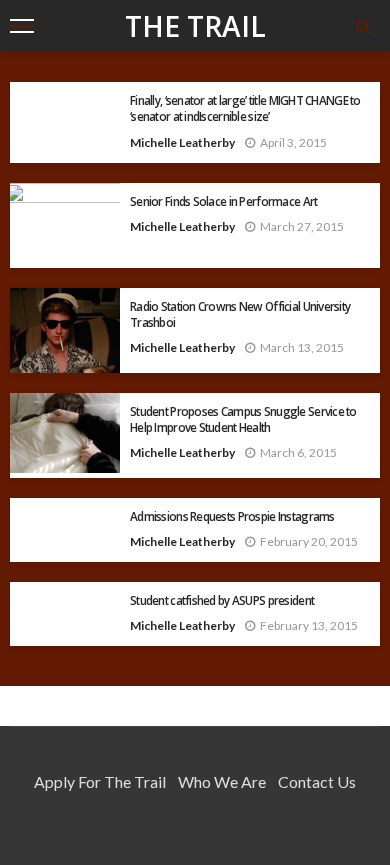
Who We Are (222, 781)
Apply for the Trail (100, 781)
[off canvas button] (22, 26)
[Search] (363, 26)
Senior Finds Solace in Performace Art (223, 201)
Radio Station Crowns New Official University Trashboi (240, 314)
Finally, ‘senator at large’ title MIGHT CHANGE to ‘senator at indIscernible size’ (245, 108)
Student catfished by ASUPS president (222, 600)
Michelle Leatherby (182, 142)
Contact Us (317, 781)
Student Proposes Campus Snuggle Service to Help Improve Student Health (243, 419)
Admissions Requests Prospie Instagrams (232, 516)
